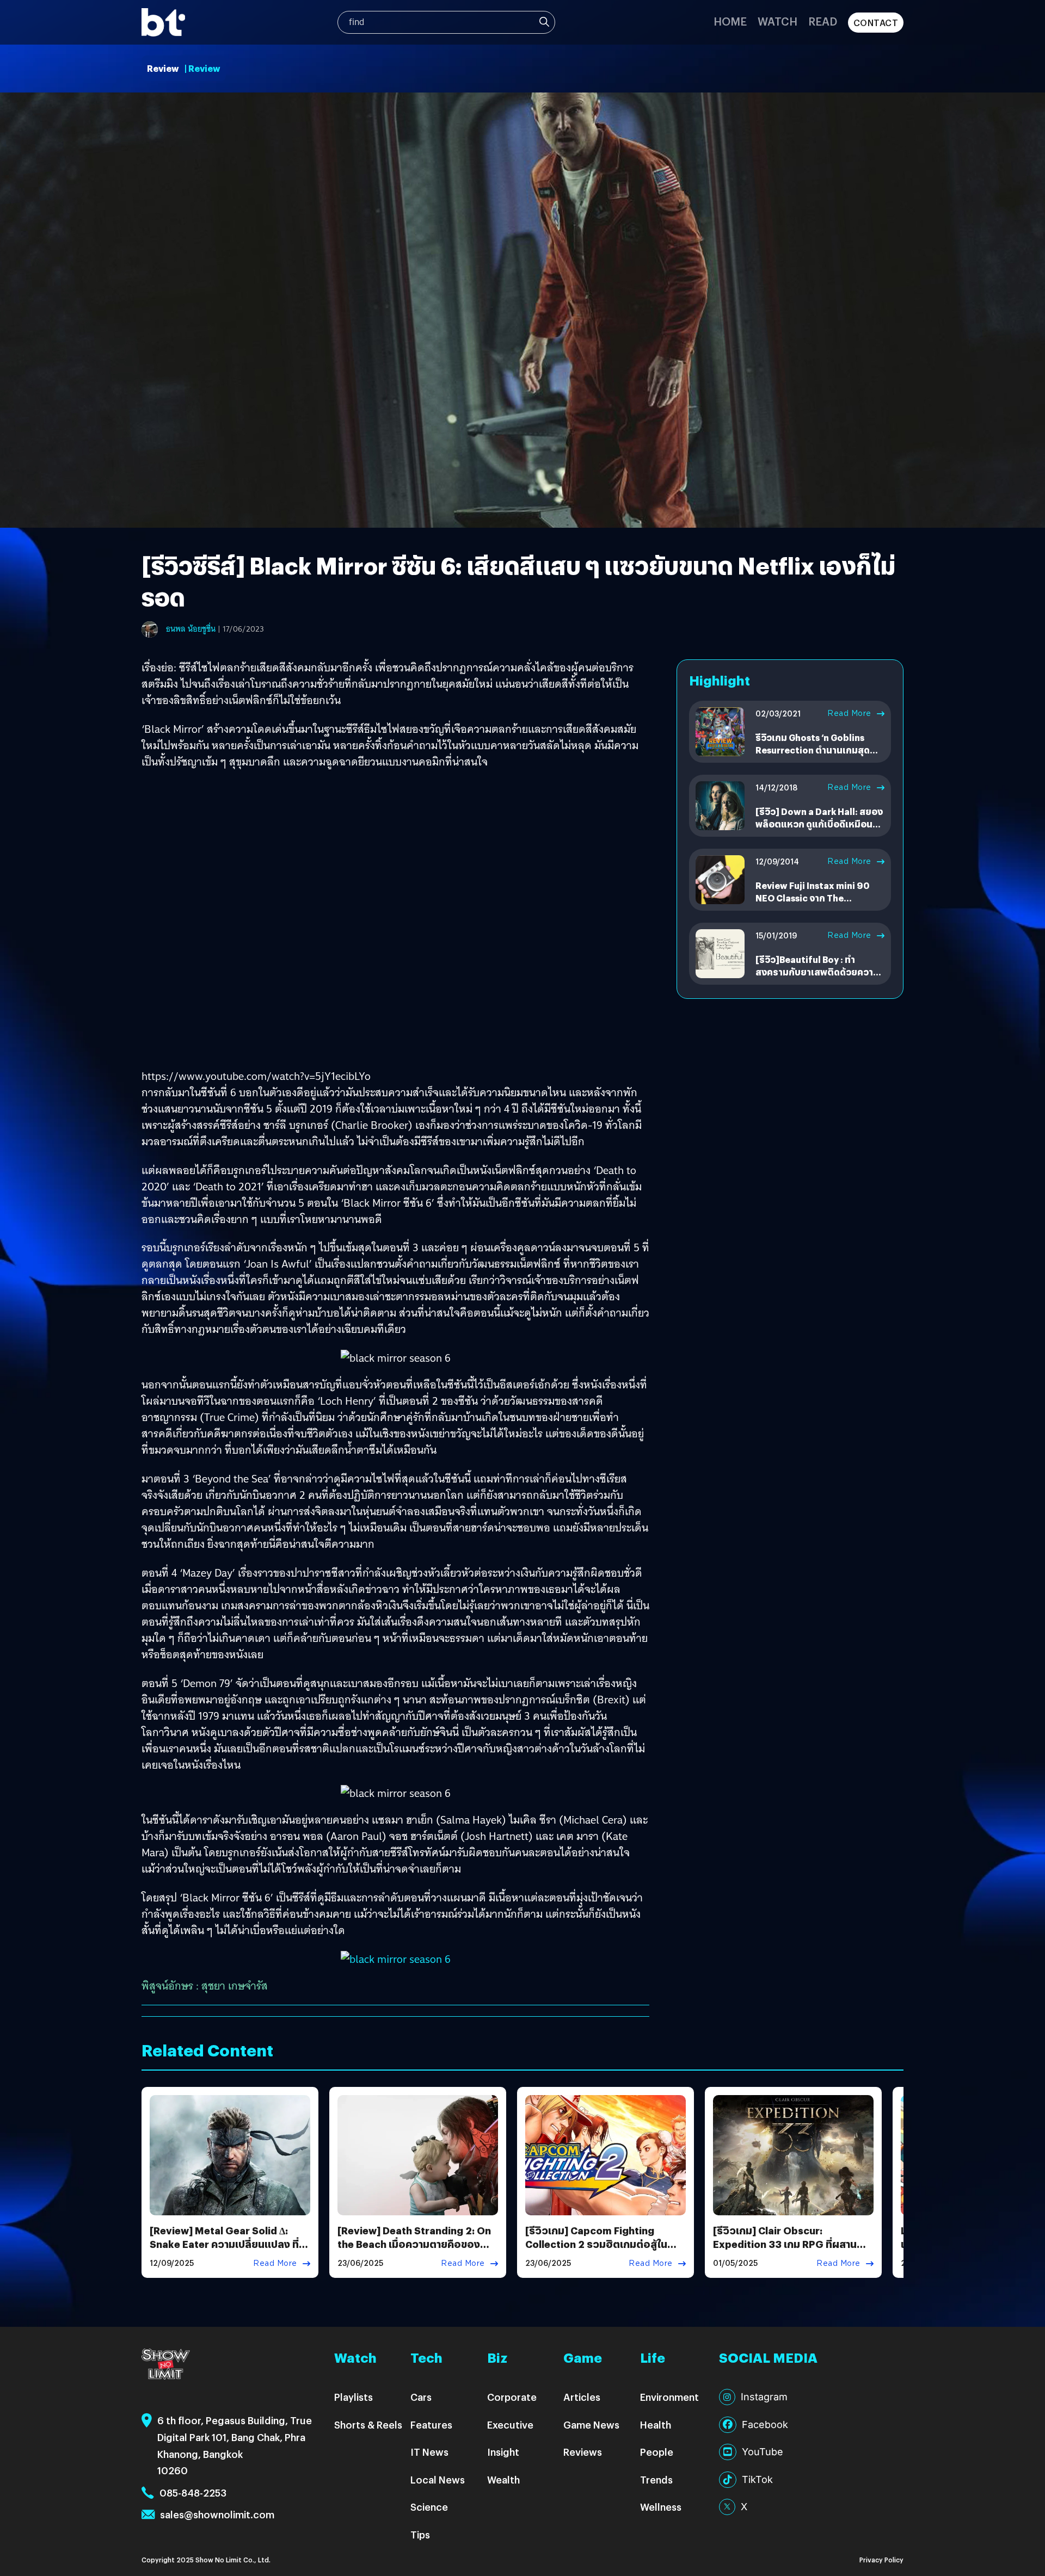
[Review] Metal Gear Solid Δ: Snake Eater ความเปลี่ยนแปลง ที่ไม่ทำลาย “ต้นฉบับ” (229, 2244)
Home (730, 21)
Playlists (354, 2397)
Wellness (661, 2507)
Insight (503, 2452)
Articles (582, 2397)
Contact (876, 23)
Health (656, 2424)
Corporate (512, 2397)
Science (429, 2507)
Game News (591, 2424)
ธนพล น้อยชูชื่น (191, 629)
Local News (438, 2479)
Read (823, 21)
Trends (656, 2479)
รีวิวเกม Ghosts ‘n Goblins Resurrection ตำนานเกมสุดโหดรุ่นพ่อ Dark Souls (813, 750)
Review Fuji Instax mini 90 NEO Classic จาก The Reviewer (812, 898)
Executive (510, 2424)
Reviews (583, 2452)
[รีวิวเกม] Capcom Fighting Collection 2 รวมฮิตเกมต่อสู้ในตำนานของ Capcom (596, 2244)
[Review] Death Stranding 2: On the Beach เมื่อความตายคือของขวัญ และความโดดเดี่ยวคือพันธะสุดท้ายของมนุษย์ (414, 2251)
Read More (849, 713)
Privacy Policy (881, 2559)
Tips (420, 2534)
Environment (669, 2397)
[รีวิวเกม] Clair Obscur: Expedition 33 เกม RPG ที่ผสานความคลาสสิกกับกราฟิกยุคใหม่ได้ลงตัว (786, 2251)
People (657, 2452)
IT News (429, 2452)
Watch (777, 21)
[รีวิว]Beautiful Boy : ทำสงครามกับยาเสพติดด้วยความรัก (817, 972)
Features (431, 2424)
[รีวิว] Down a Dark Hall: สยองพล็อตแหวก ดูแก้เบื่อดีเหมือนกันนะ (819, 824)
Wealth (503, 2479)
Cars (421, 2397)
